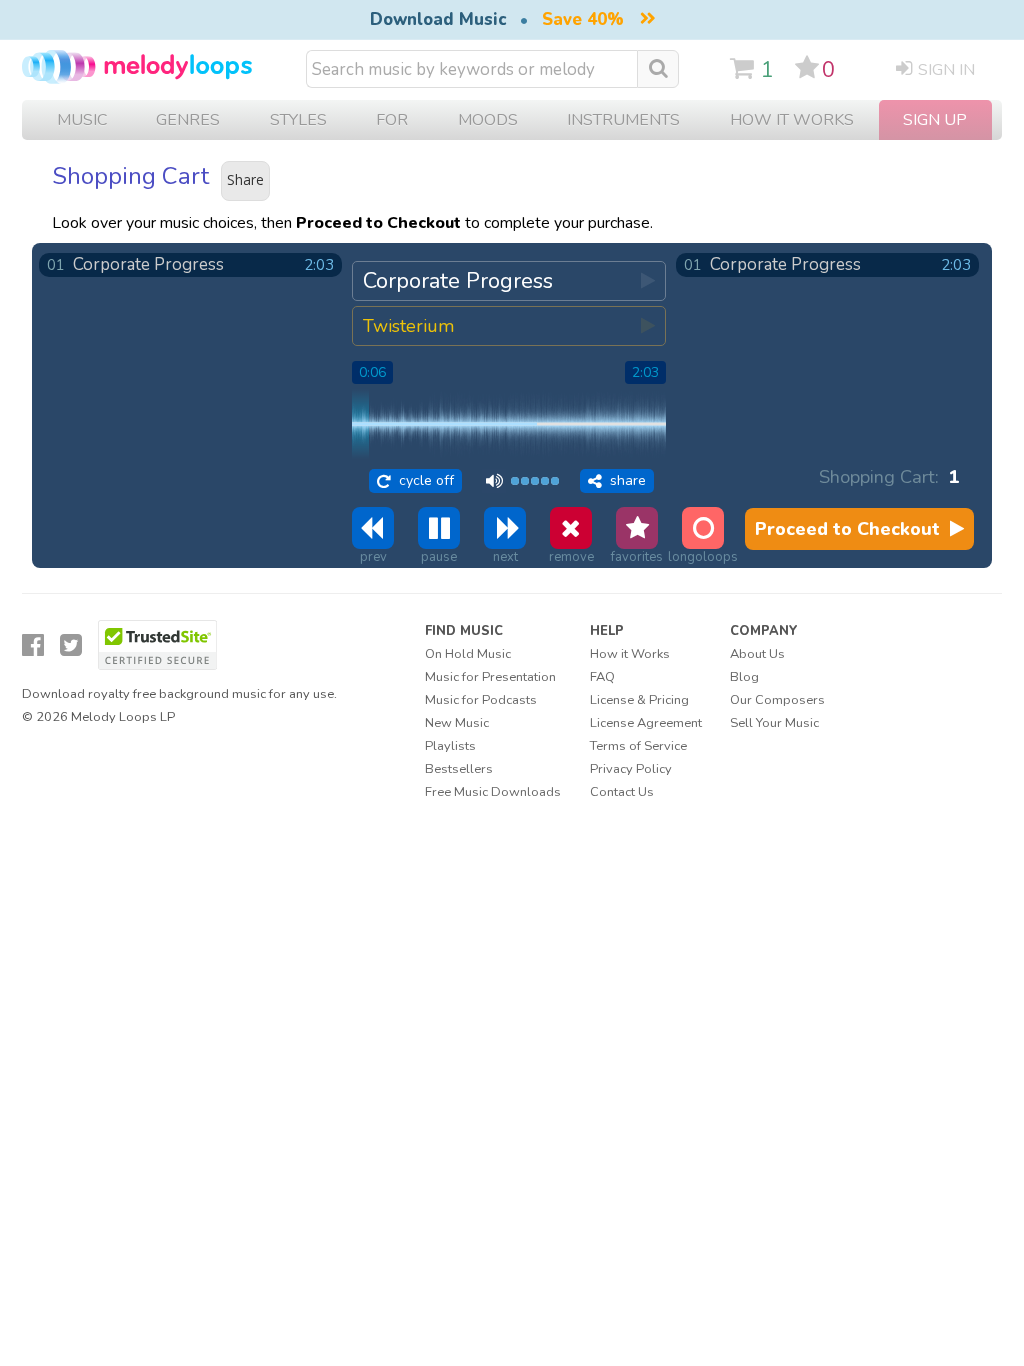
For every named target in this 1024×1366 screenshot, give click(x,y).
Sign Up (935, 120)
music (82, 120)
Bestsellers (459, 769)
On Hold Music (468, 654)
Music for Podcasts (481, 700)
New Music (457, 723)
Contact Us (622, 792)
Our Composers (777, 700)
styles (298, 120)
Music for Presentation (490, 677)
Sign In (946, 70)
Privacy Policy (631, 769)
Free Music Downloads (493, 792)
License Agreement (646, 723)
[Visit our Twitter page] (71, 645)
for (392, 120)
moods (488, 120)
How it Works (792, 120)
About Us (757, 654)
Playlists (450, 746)
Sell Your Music (774, 723)
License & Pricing (639, 700)
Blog (744, 677)
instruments (623, 120)
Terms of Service (638, 746)
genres (188, 120)
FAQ (602, 677)
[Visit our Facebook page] (33, 645)
